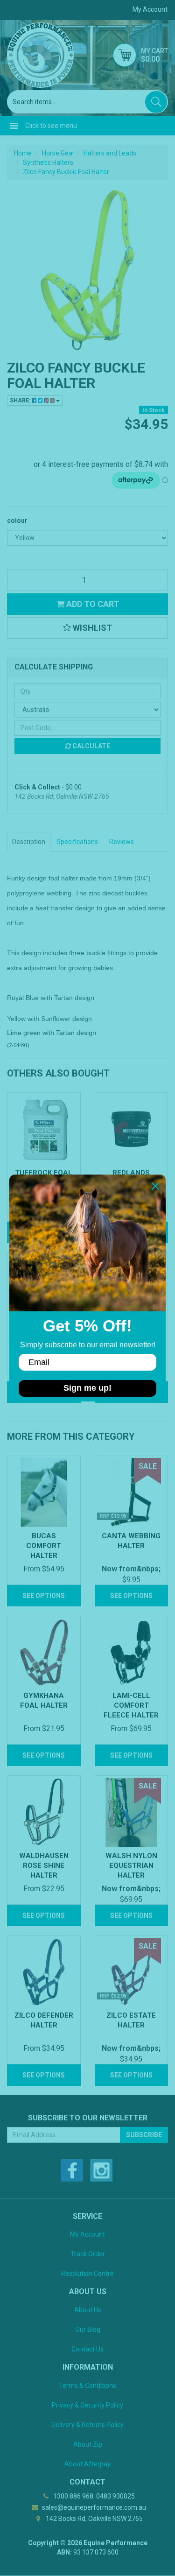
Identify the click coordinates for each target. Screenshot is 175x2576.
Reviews (122, 842)
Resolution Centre (87, 2273)
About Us (88, 2310)
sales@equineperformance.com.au (93, 2507)
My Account (87, 2234)
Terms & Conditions (87, 2386)
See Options (44, 1596)
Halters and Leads (110, 153)
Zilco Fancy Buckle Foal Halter (66, 172)
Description (29, 842)
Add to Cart (92, 604)
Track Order (88, 2254)
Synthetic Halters (48, 162)
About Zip (88, 2444)
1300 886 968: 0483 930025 (93, 2496)
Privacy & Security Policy (87, 2405)
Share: (21, 401)
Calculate (91, 746)
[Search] (156, 102)
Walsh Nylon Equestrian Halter (131, 1865)
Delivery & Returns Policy (87, 2425)
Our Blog (88, 2330)
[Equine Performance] (40, 55)
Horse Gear (58, 153)
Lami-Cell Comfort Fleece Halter (131, 1705)
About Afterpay (87, 2464)
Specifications (77, 842)
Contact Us (87, 2349)
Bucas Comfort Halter (44, 1546)
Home (23, 153)
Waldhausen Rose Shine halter (44, 1865)
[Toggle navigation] (14, 126)
